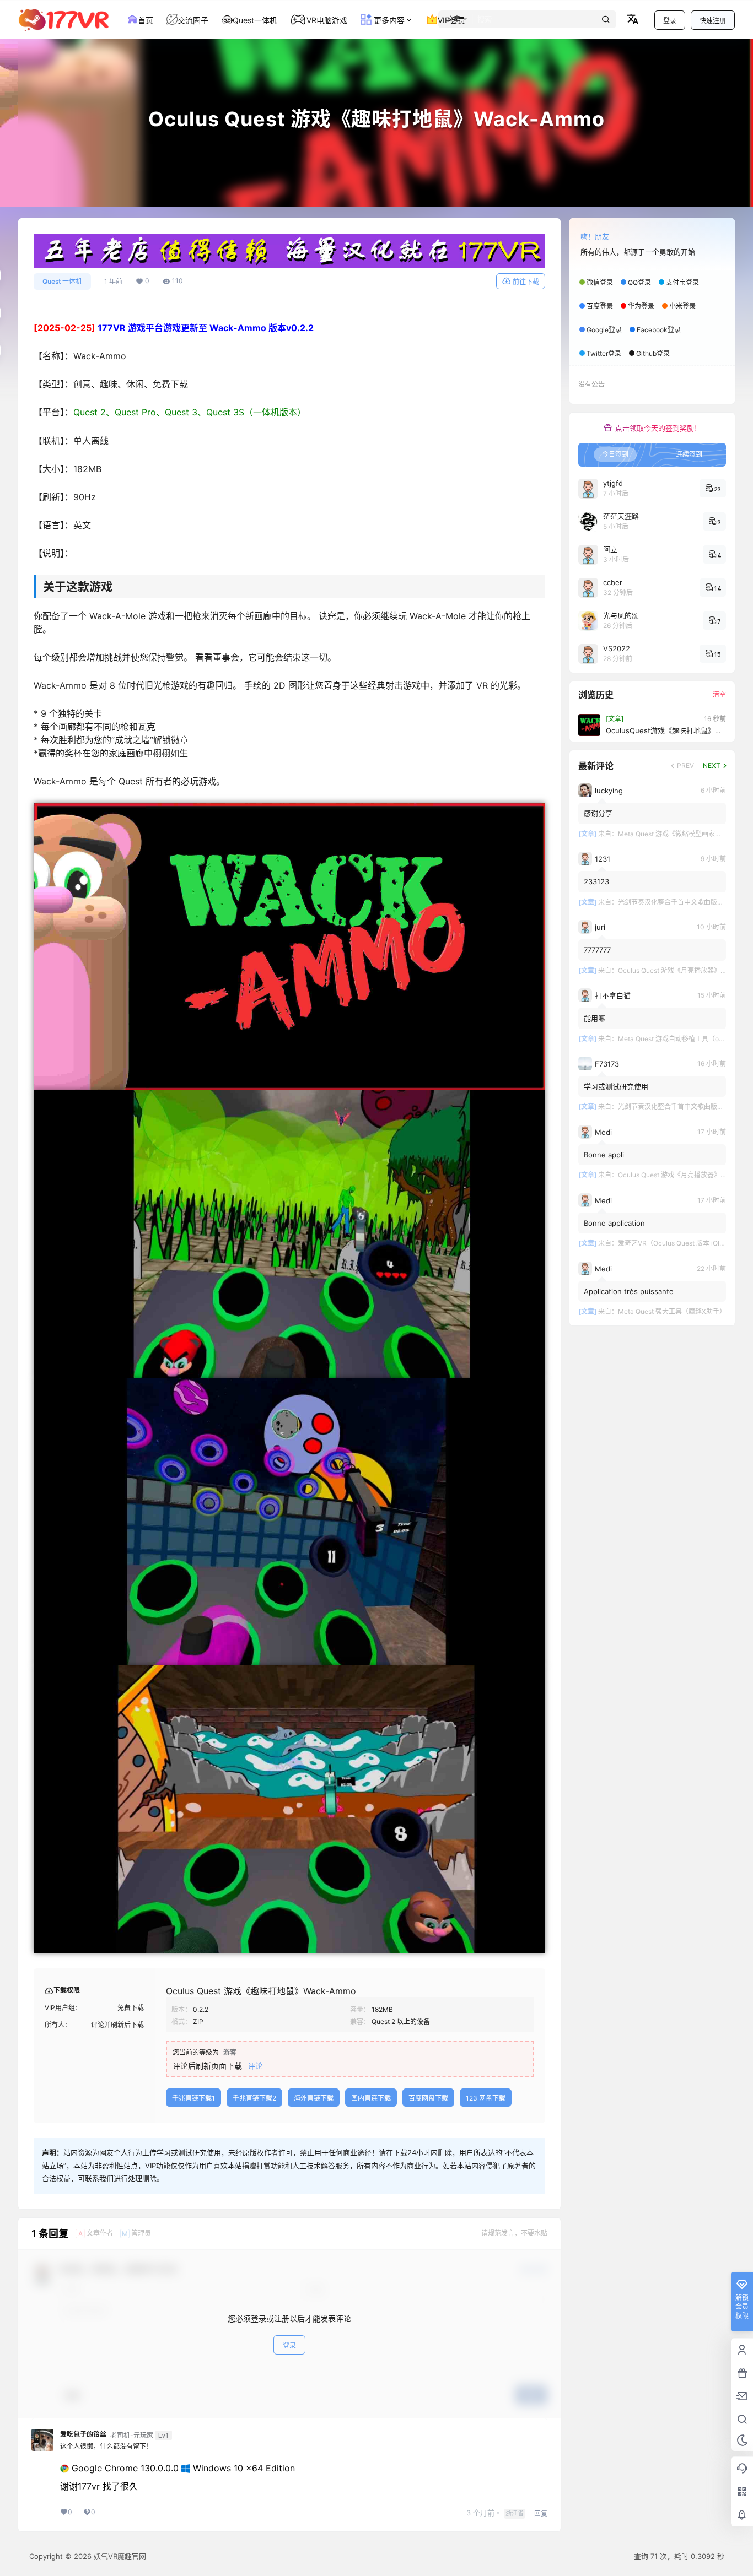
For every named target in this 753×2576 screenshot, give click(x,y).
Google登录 (604, 330)
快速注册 (713, 21)
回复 (541, 2513)
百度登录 (600, 306)
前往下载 (526, 282)
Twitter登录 (604, 353)
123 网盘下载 (486, 2098)
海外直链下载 (314, 2098)
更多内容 (388, 20)
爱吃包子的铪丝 (83, 2434)
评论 (255, 2066)
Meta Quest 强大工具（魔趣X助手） (672, 1311)
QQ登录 (639, 282)
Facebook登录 (659, 330)
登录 (670, 21)
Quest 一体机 (62, 281)
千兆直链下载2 (254, 2098)
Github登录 (653, 353)
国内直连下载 (371, 2098)
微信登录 (600, 282)
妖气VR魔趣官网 (119, 2556)
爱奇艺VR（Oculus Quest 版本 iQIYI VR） (680, 1243)
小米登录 (682, 306)
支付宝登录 (682, 282)
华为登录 (641, 306)
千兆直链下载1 (193, 2098)
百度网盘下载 (428, 2098)
